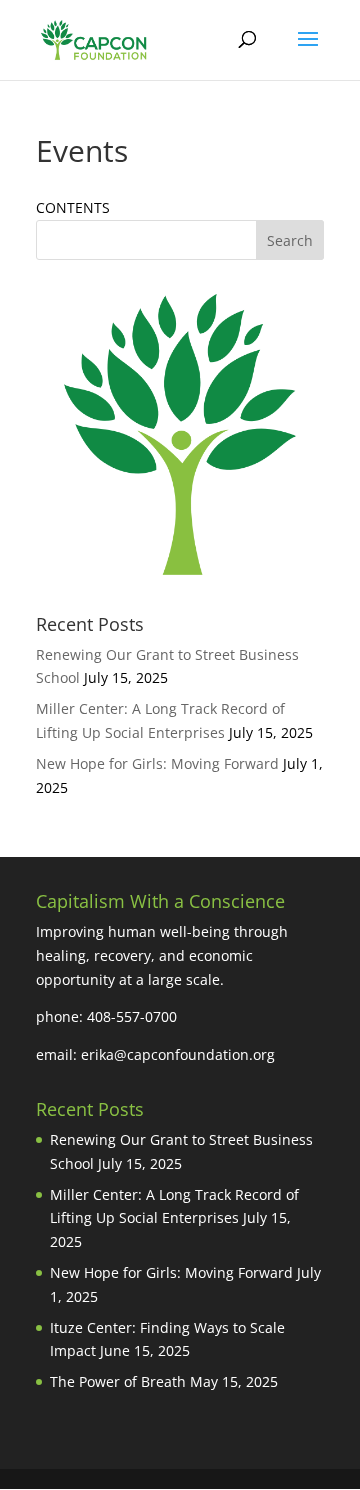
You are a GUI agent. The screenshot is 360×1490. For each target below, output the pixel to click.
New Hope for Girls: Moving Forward (157, 763)
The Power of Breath (118, 1381)
